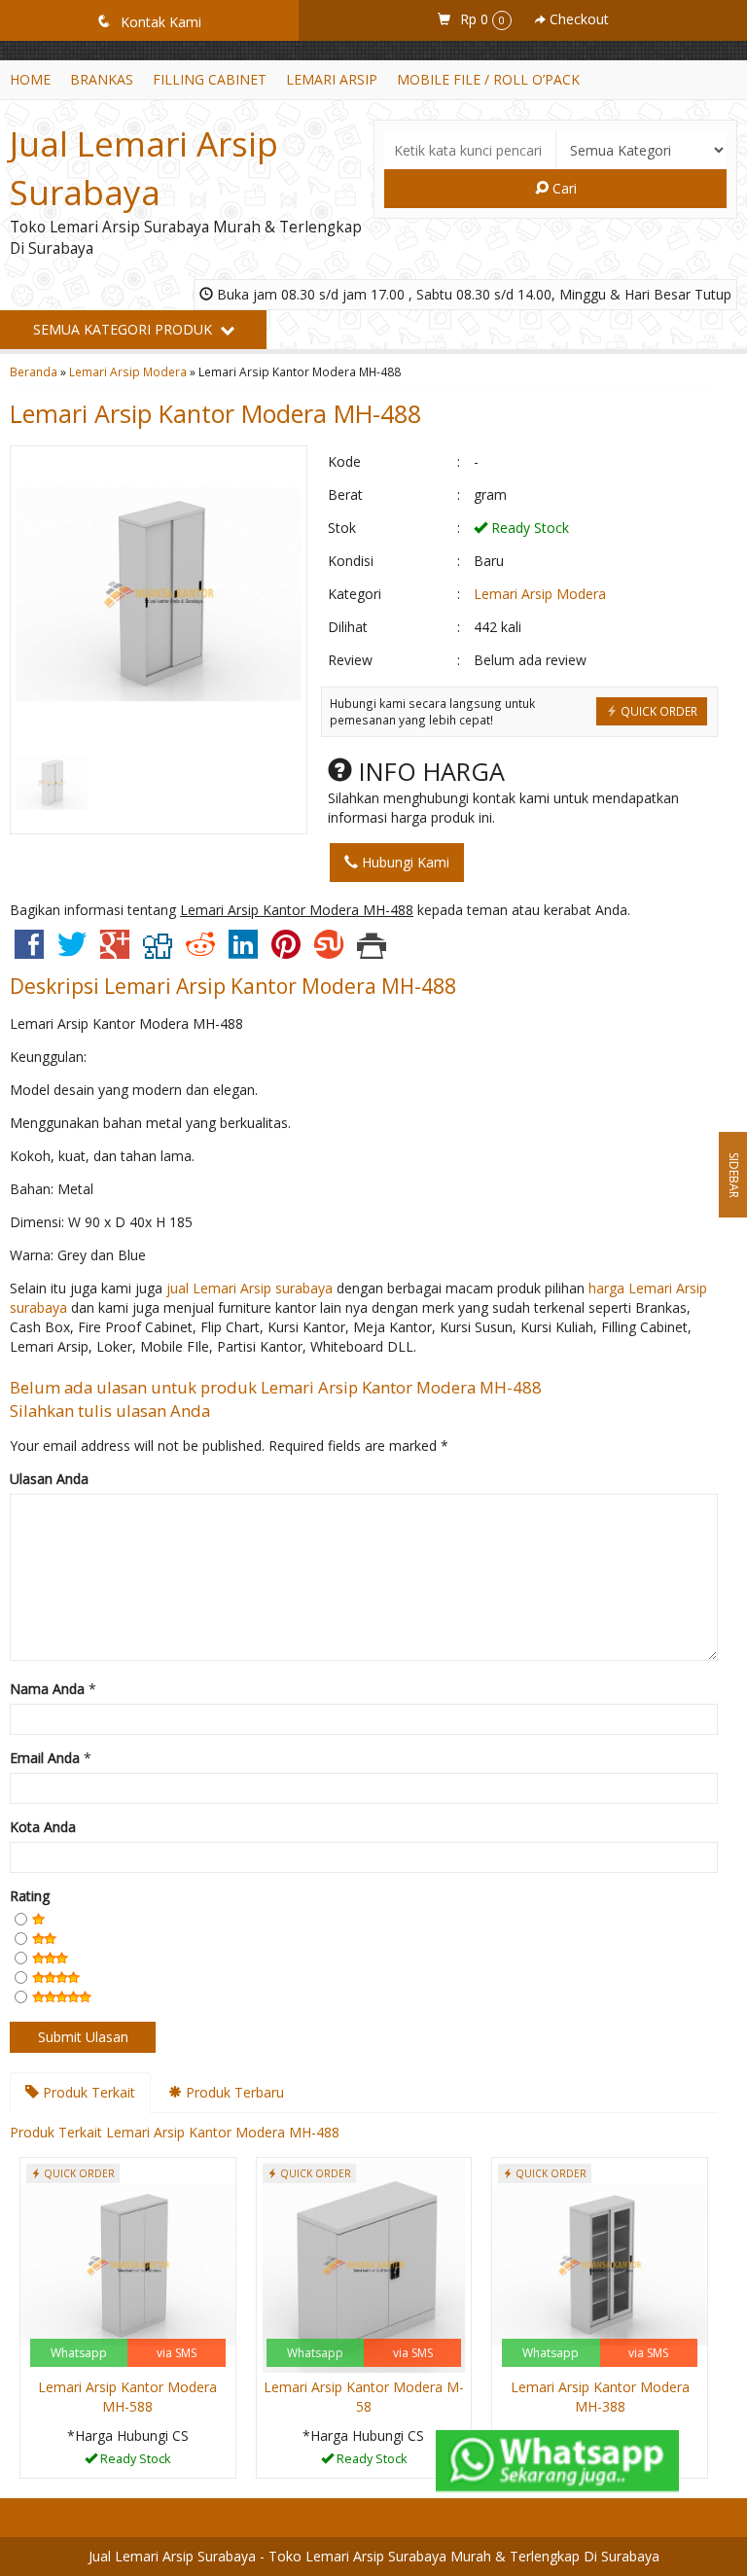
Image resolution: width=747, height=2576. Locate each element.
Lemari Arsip (332, 79)
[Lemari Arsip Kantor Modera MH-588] (128, 2263)
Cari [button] (563, 188)
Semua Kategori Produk (124, 329)
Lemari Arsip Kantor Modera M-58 (364, 2397)
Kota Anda (43, 1827)
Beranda (34, 371)
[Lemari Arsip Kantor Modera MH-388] (600, 2263)
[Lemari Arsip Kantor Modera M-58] (364, 2263)
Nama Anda (47, 1689)
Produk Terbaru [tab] (233, 2092)
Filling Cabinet (210, 79)
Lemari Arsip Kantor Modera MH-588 (127, 2397)
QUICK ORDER (658, 711)
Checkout (577, 19)
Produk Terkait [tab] (87, 2092)
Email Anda (45, 1758)
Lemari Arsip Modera (128, 371)
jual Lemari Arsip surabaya (249, 1288)
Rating (30, 1896)
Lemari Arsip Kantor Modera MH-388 (600, 2397)
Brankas (102, 79)
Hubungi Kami (404, 862)
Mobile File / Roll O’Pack (488, 79)
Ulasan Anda (49, 1479)
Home (30, 79)
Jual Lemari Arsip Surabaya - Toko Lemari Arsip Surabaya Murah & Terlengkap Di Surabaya (374, 2556)
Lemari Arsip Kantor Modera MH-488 (215, 413)
